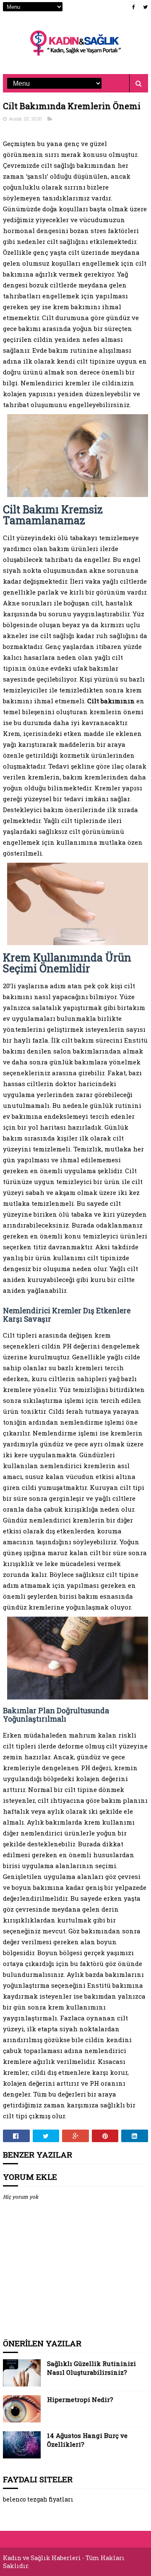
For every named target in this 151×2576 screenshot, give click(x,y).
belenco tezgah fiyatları (38, 2499)
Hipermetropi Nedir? (80, 2399)
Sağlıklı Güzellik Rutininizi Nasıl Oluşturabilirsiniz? (91, 2368)
